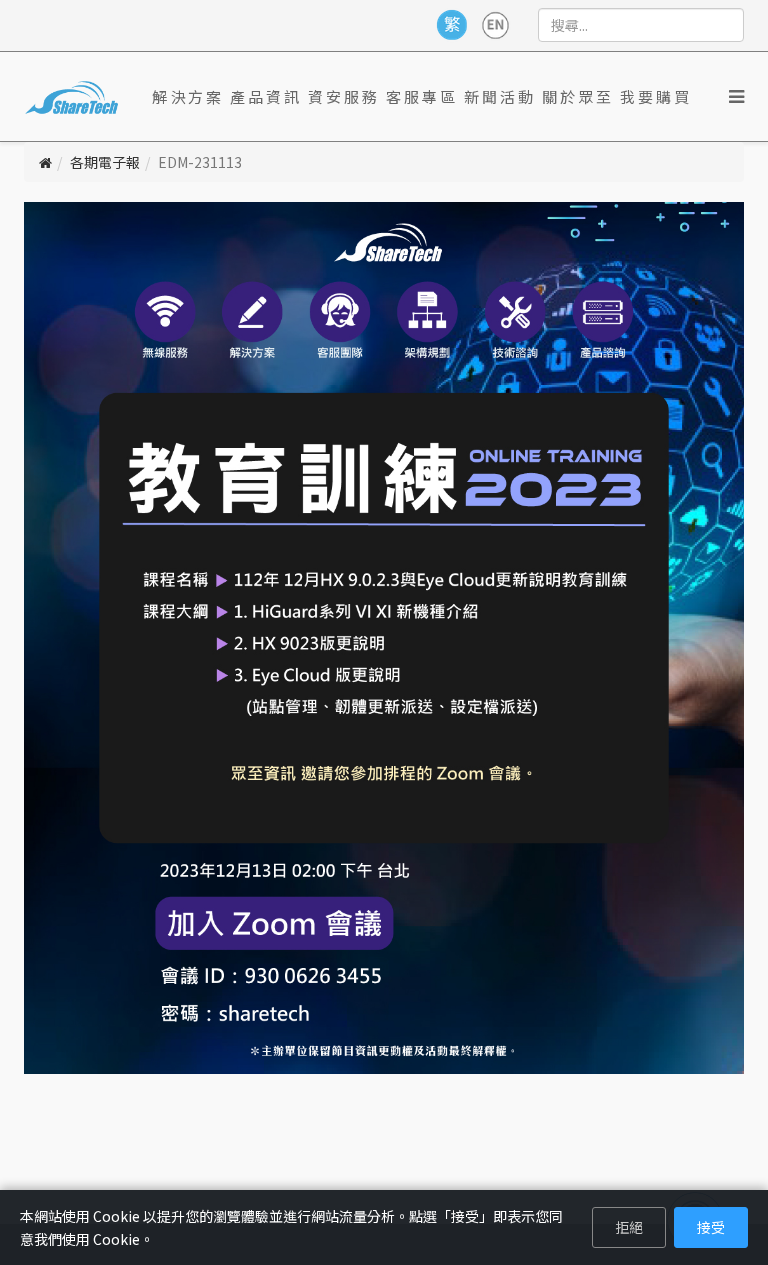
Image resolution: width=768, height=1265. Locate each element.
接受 (711, 1227)
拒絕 (629, 1227)
